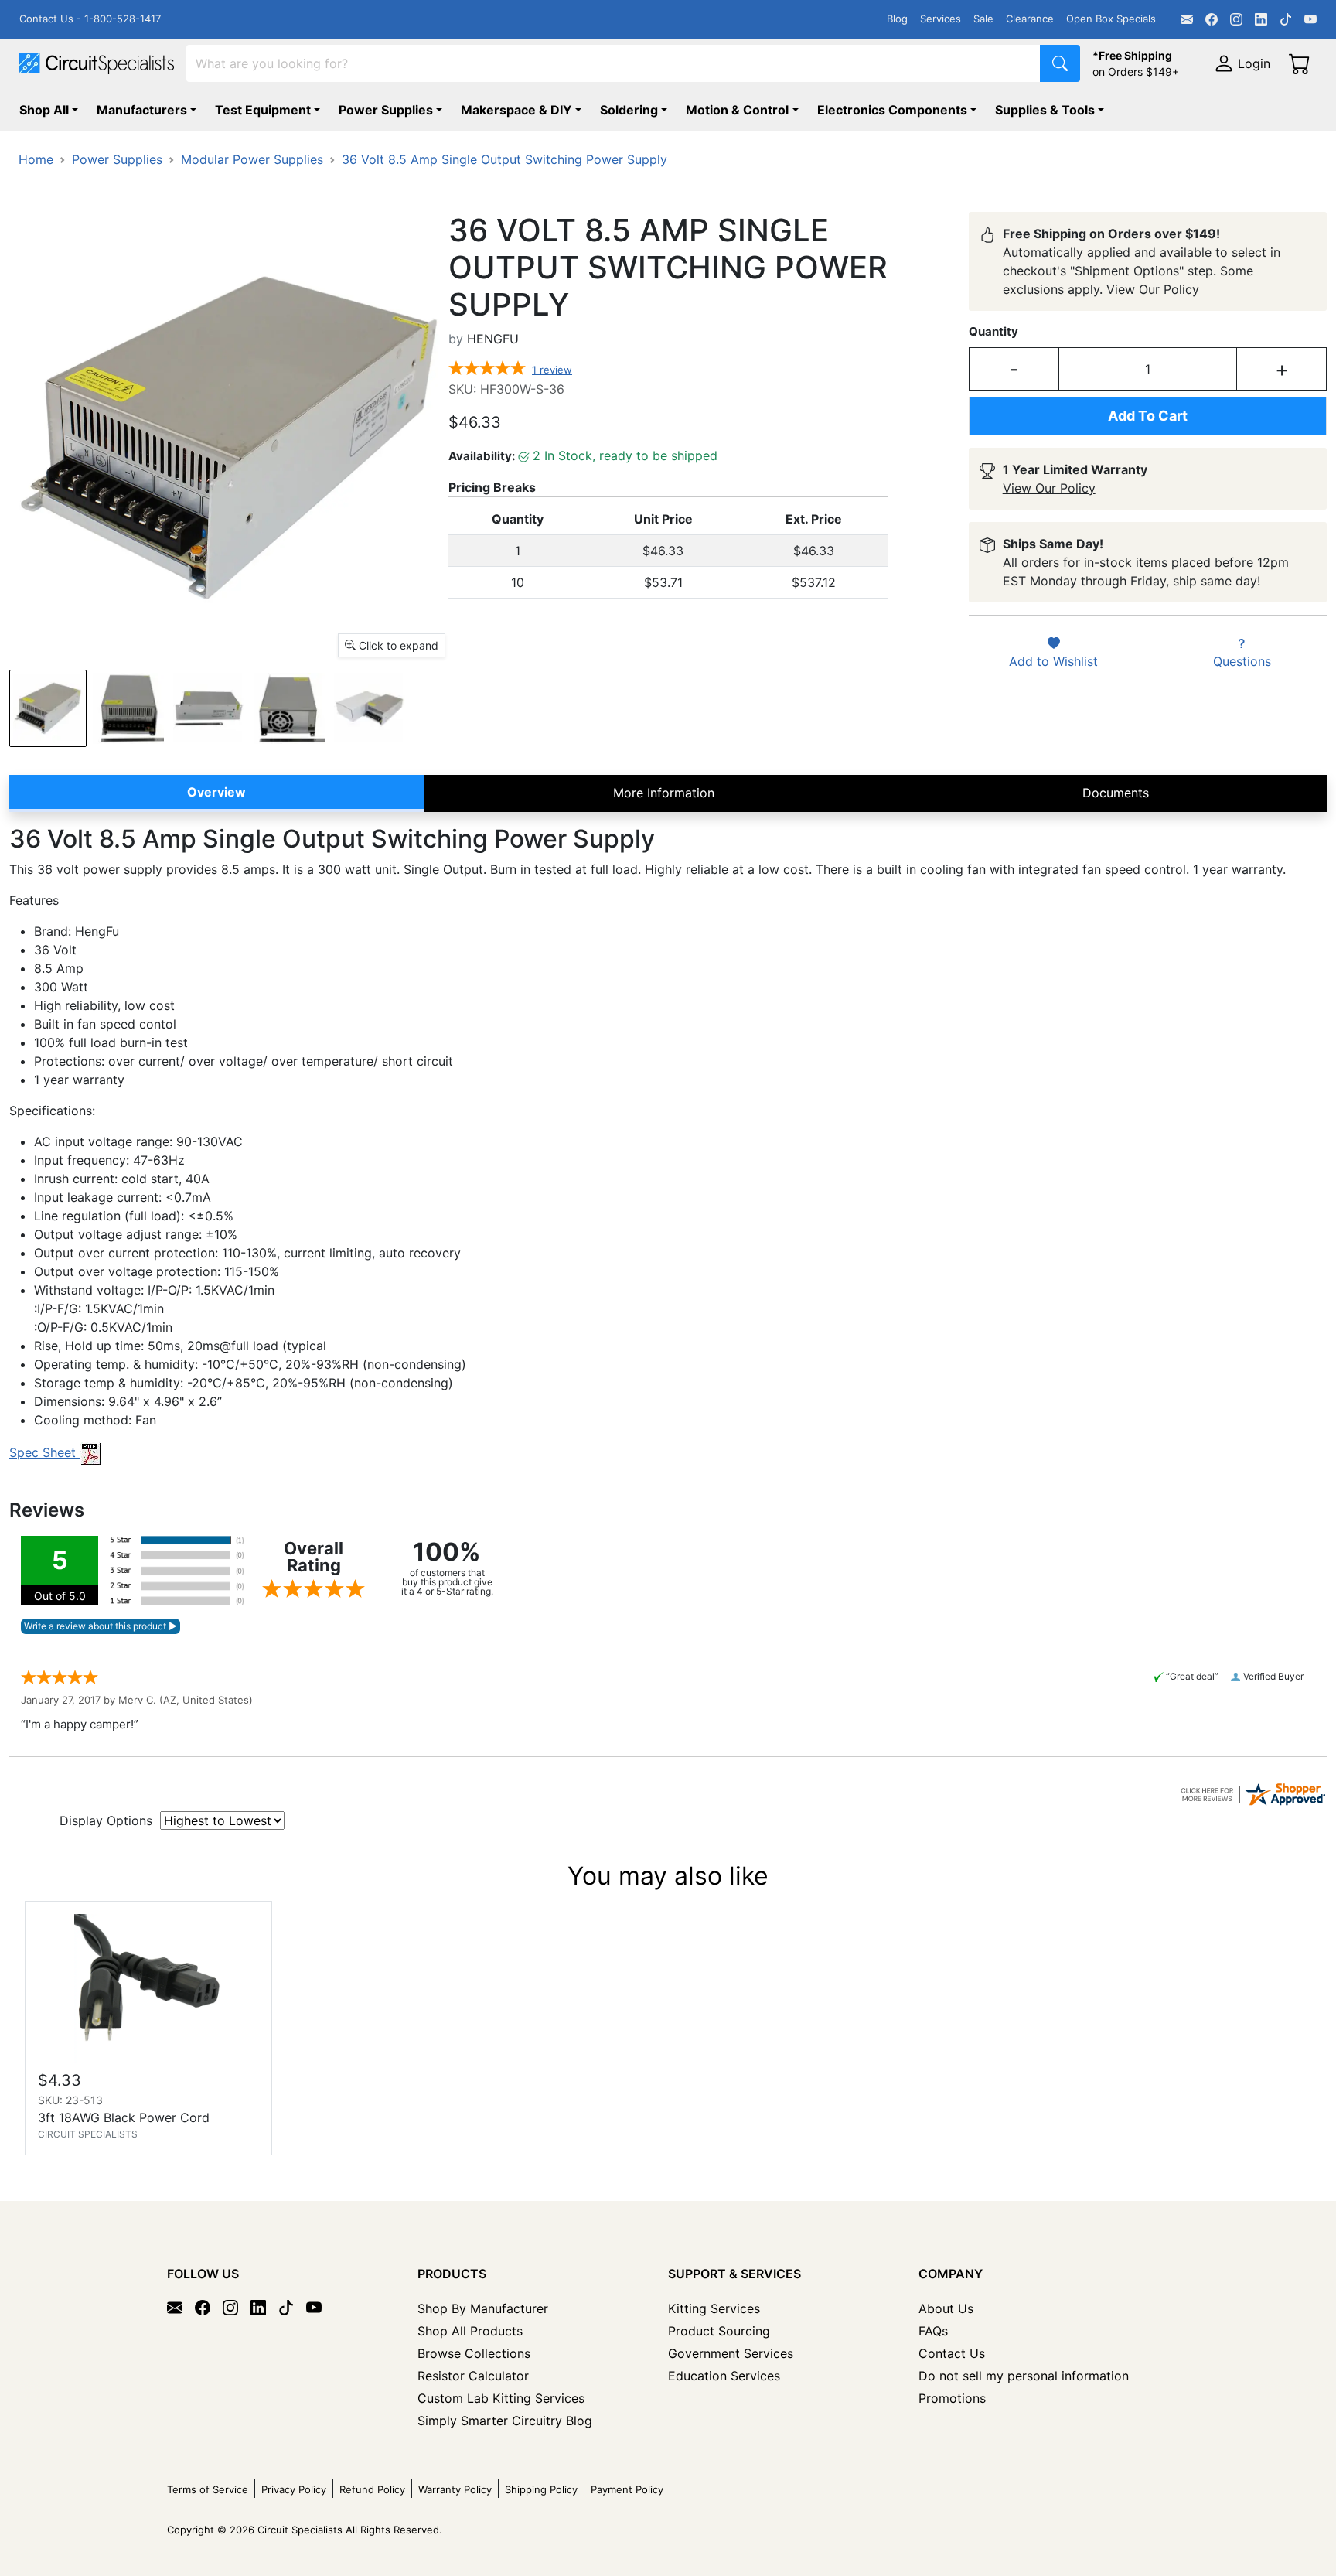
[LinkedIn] (1261, 19)
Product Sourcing (719, 2331)
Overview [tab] (216, 792)
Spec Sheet (44, 1452)
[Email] (1187, 19)
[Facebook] (1212, 19)
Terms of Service (208, 2489)
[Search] (1060, 63)
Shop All (44, 110)
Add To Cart (1148, 416)
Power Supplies (386, 110)
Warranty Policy (455, 2489)
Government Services (731, 2353)
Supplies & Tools (1045, 110)
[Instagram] (1236, 19)
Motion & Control (737, 110)
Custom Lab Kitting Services (501, 2398)
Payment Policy (627, 2489)
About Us (946, 2308)
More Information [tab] (664, 793)
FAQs (933, 2331)
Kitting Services (714, 2308)
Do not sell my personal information (1024, 2376)
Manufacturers (142, 110)
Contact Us (952, 2353)
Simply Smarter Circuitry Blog (505, 2421)
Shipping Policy (541, 2489)
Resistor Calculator (473, 2376)
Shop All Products (470, 2331)
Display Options (106, 1820)
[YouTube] (1310, 19)
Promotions (952, 2398)
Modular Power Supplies (252, 159)
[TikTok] (1286, 19)
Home (36, 159)
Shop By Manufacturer (483, 2308)
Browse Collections (474, 2353)
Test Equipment (263, 110)
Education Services (724, 2376)
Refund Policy (372, 2489)
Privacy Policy (294, 2489)
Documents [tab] (1116, 793)
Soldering (629, 110)
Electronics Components (892, 110)
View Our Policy (1153, 289)
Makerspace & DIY (516, 110)
